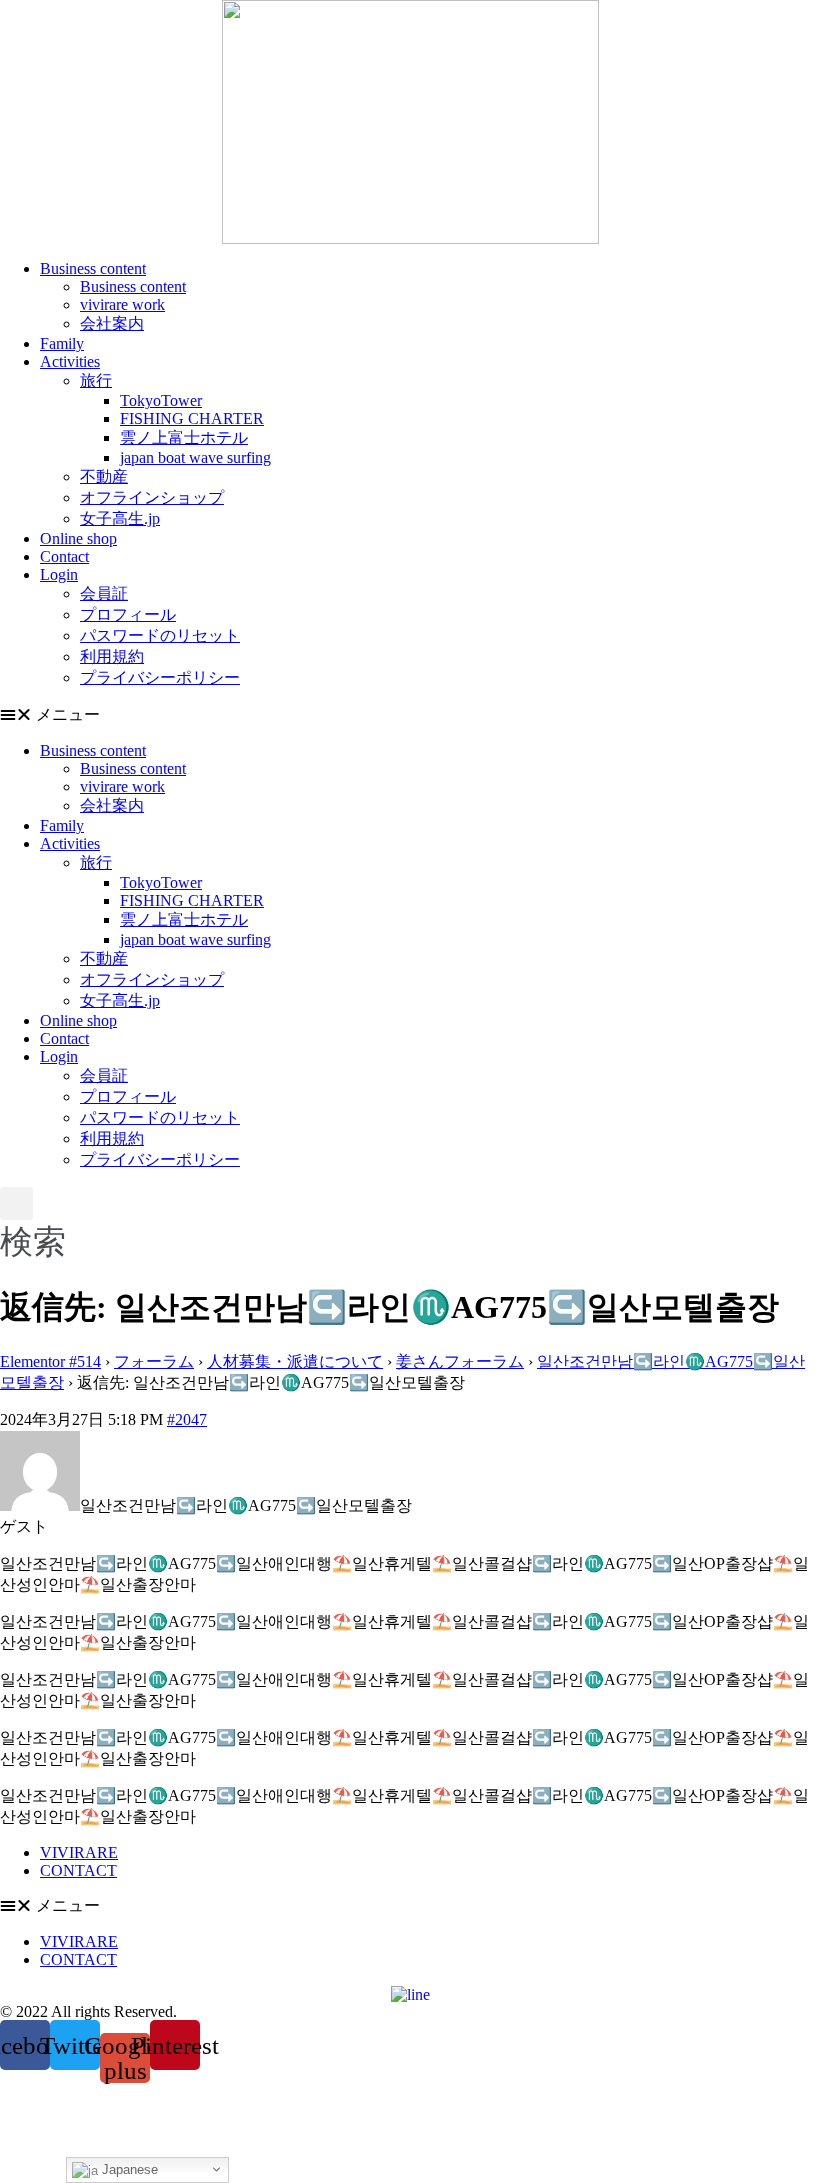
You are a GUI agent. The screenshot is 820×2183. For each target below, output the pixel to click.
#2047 (187, 1419)
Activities (70, 361)
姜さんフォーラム (460, 1361)
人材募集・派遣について (295, 1361)
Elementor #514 (50, 1361)
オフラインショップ (152, 497)
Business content (93, 268)
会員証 (104, 593)
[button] (410, 715)
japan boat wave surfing (195, 457)
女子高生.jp (120, 518)
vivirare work (122, 304)
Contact (64, 556)
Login (59, 574)
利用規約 (112, 656)
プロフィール (128, 614)
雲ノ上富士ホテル (184, 437)
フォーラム (154, 1361)
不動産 (104, 476)
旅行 (96, 380)
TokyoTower (161, 400)
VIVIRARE (79, 1852)
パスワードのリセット (160, 635)
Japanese (128, 2169)
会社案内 (112, 323)
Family (62, 343)
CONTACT (78, 1870)
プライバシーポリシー (160, 677)
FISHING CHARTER (192, 418)
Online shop (78, 538)
